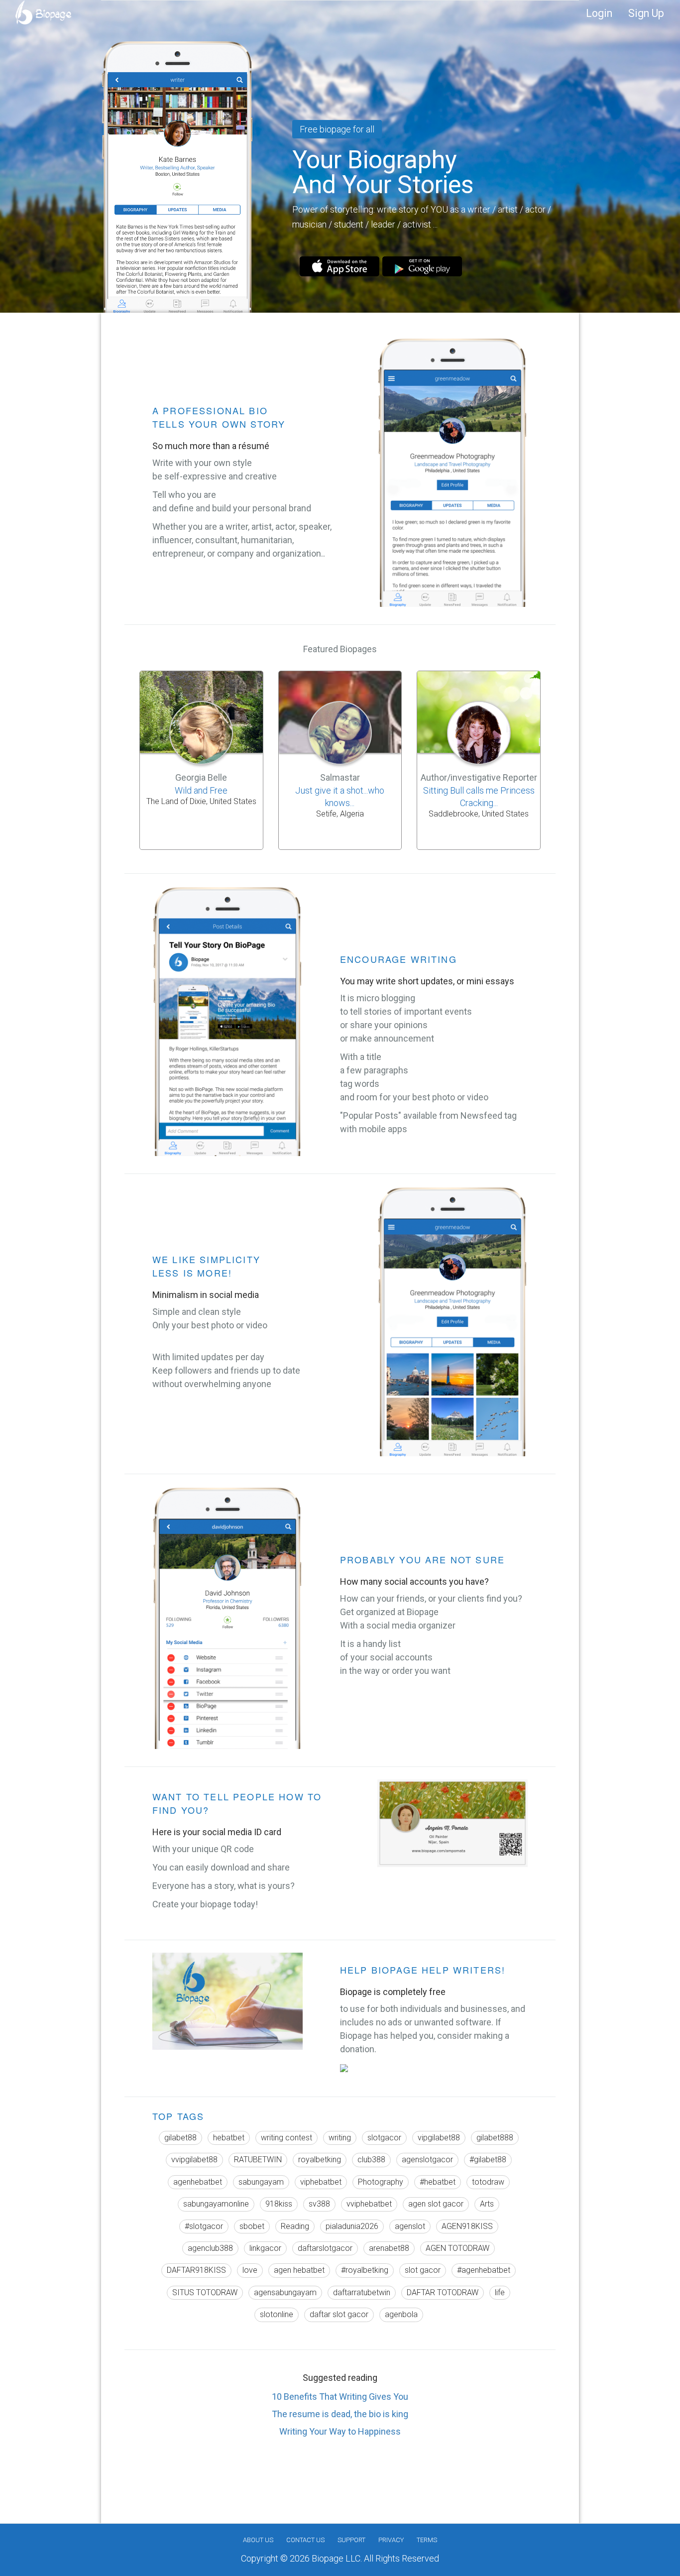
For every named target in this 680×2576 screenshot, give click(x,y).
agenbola (401, 2314)
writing (340, 2138)
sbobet (252, 2226)
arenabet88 (389, 2248)
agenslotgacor (427, 2160)
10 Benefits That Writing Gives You (340, 2397)
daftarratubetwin (362, 2292)
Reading (295, 2226)
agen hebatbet (299, 2270)
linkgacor (265, 2248)
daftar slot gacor (339, 2314)
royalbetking (320, 2160)
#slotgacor (204, 2226)
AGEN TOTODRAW (457, 2248)
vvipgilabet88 (194, 2160)
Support (351, 2540)
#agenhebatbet (484, 2270)
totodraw (488, 2182)
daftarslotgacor (325, 2248)
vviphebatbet (369, 2204)
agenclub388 (210, 2248)
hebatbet (229, 2138)
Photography (381, 2182)
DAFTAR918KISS (196, 2270)
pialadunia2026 (352, 2226)
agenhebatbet (198, 2182)
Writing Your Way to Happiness (340, 2431)
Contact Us (305, 2540)
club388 (371, 2160)
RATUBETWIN (258, 2160)
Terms (427, 2540)
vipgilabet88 (439, 2138)
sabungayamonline (216, 2204)
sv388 (319, 2204)
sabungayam (261, 2182)
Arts (487, 2204)
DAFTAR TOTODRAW (443, 2292)
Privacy (391, 2540)
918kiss (279, 2204)
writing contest (286, 2138)
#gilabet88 (488, 2160)
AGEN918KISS (467, 2226)
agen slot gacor (436, 2204)
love (250, 2270)
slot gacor (423, 2270)
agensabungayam (285, 2292)
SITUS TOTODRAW (205, 2292)
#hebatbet (438, 2182)
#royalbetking (365, 2270)
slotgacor (384, 2138)
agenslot (410, 2226)
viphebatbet (321, 2182)
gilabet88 (180, 2138)
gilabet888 (495, 2138)
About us (258, 2540)
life (500, 2292)
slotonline (277, 2314)
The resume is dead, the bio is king (340, 2414)
